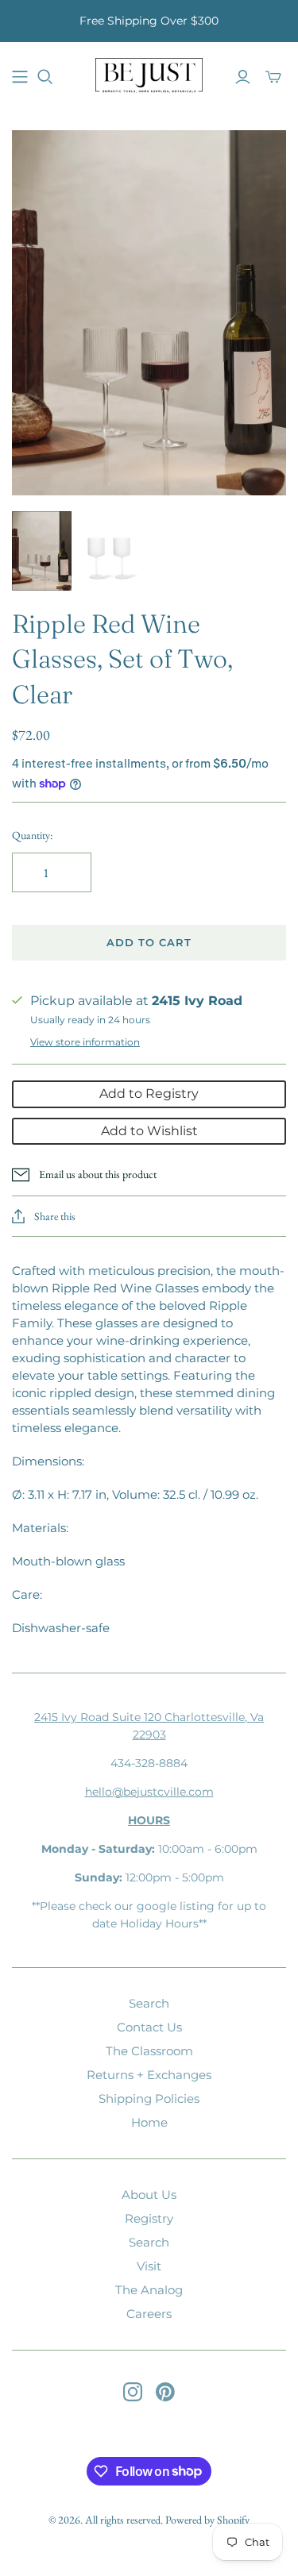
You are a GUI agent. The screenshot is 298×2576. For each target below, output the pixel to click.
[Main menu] (20, 77)
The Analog (149, 2290)
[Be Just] (149, 75)
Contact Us (149, 2027)
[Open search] (45, 77)
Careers (149, 2314)
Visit (149, 2266)
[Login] (243, 77)
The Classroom (149, 2051)
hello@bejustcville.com (149, 1792)
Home (149, 2122)
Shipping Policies (149, 2099)
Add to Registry (149, 1094)
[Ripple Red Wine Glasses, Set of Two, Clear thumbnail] (42, 551)
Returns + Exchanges (149, 2075)
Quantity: (32, 835)
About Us (149, 2195)
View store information (85, 1042)
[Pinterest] (165, 2392)
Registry (149, 2218)
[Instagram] (133, 2392)
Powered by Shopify (207, 2520)
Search (149, 2003)
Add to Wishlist (149, 1131)
